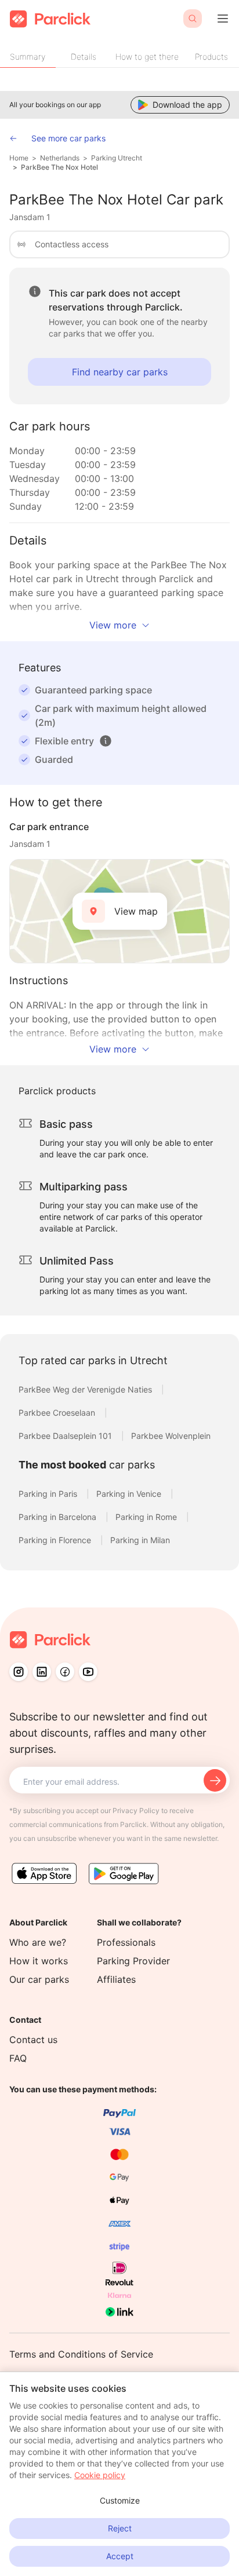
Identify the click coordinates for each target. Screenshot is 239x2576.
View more (113, 625)
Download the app (187, 105)
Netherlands (60, 158)
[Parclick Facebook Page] (65, 1672)
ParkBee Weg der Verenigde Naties (86, 1389)
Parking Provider (133, 1961)
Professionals (126, 1942)
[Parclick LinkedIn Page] (42, 1672)
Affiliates (116, 1979)
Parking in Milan (140, 1540)
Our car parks (39, 1979)
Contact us (33, 2040)
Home (19, 158)
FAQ (18, 2058)
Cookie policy (100, 2475)
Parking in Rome (147, 1517)
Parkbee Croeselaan (58, 1413)
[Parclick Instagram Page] (19, 1672)
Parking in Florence (56, 1540)
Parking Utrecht (117, 158)
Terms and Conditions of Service (81, 2354)
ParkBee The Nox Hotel (59, 167)
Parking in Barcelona (59, 1517)
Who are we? (38, 1942)
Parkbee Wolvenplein (171, 1436)
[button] (106, 741)
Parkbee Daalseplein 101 (66, 1436)
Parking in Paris (49, 1494)
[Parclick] (50, 19)
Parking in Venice (130, 1494)
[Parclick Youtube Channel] (88, 1672)
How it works (39, 1961)
